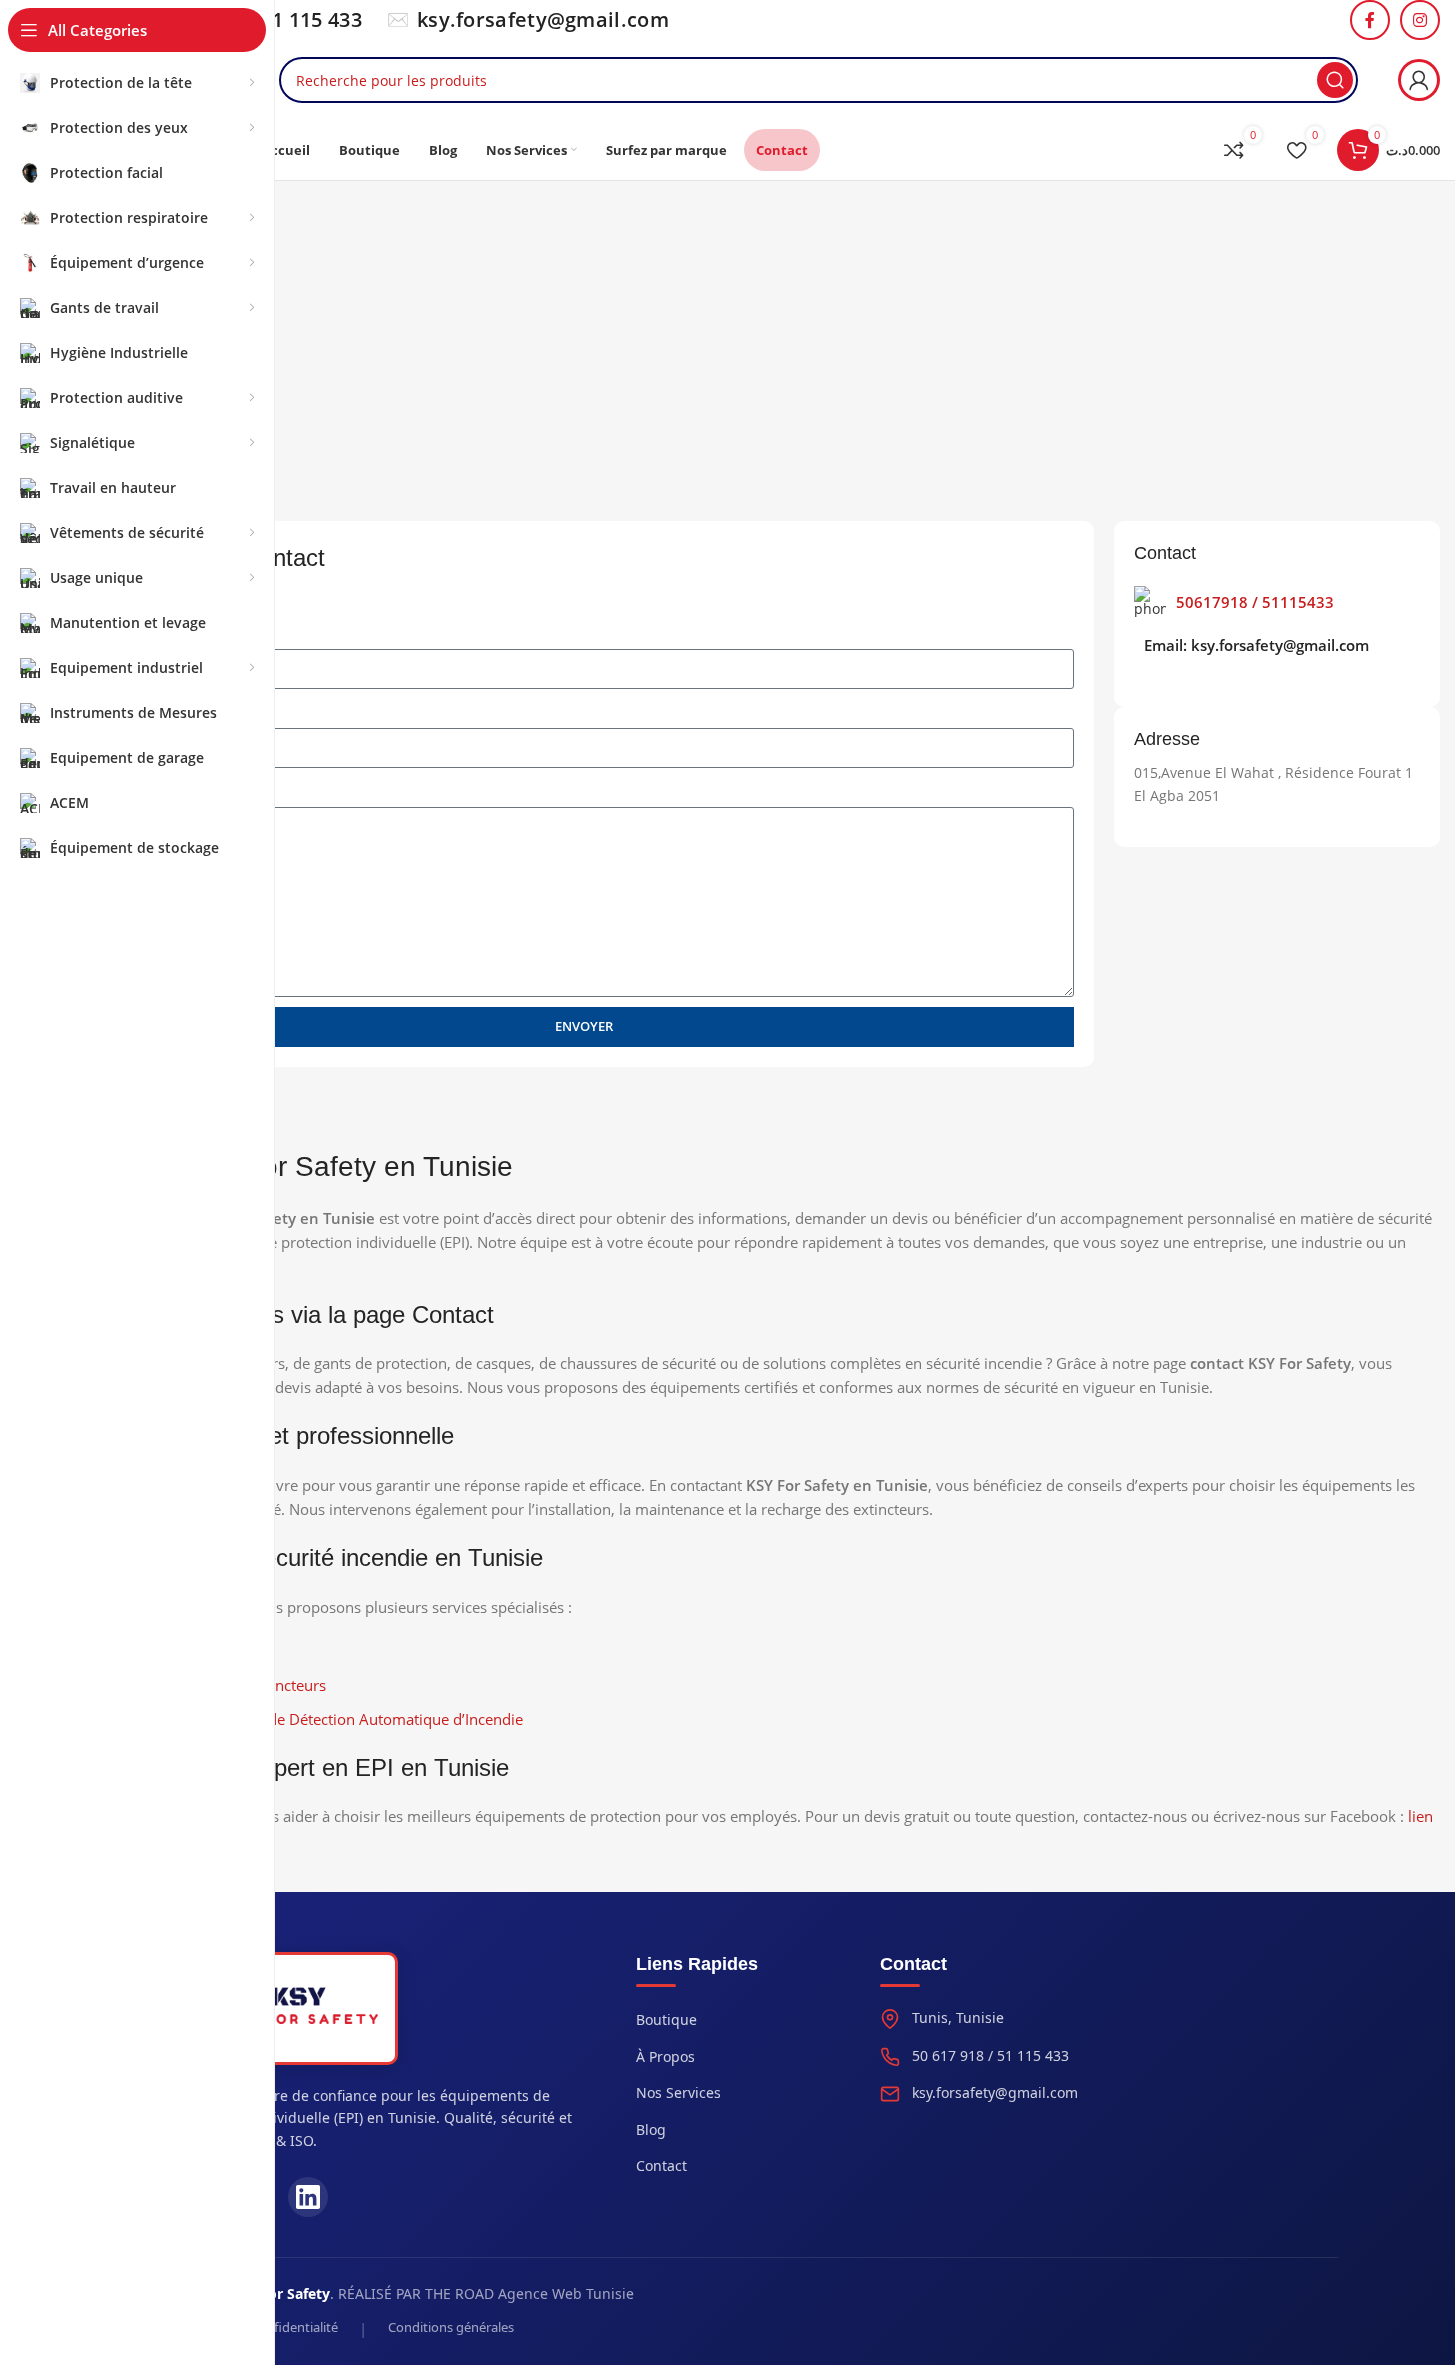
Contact (661, 2165)
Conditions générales (451, 2327)
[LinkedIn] (308, 2197)
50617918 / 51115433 (1255, 602)
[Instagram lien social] (1420, 20)
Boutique (666, 2019)
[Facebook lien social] (1370, 20)
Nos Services (678, 2092)
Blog (651, 2129)
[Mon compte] (1419, 80)
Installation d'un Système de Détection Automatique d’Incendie (307, 1719)
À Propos (665, 2056)
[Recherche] (1335, 80)
